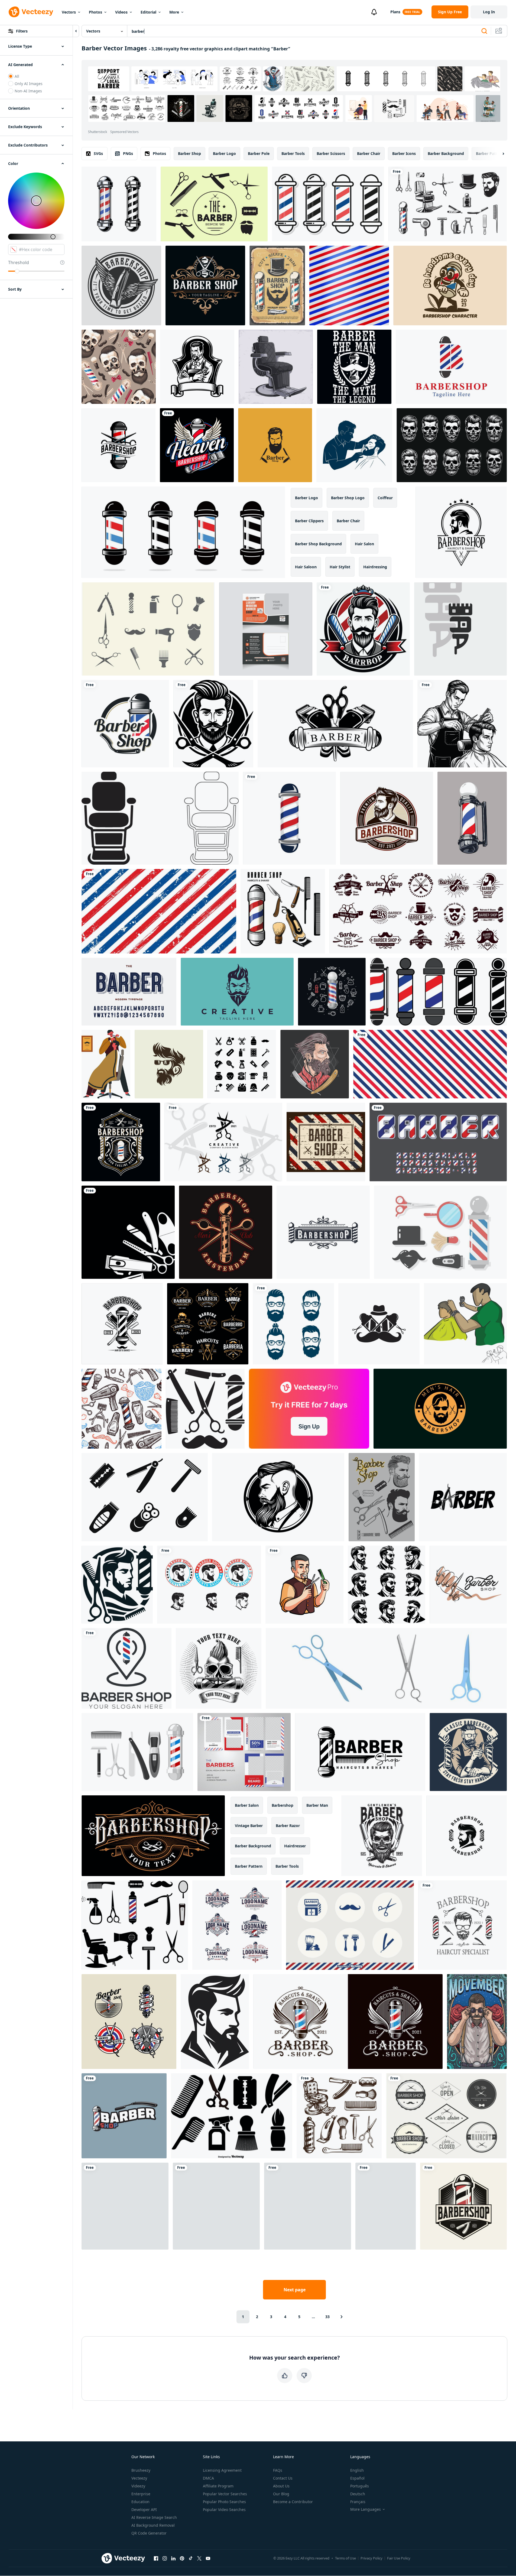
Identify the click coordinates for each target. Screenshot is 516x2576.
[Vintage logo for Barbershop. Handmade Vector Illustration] (129, 2022)
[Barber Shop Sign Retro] (326, 1142)
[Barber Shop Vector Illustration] (304, 1585)
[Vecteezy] (31, 12)
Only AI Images (29, 84)
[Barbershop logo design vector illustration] (467, 1836)
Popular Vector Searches (225, 2494)
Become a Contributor (293, 2502)
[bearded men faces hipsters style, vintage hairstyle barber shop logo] (293, 1324)
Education (140, 2502)
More (174, 12)
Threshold (19, 262)
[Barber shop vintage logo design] (348, 2022)
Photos (95, 12)
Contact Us (283, 2478)
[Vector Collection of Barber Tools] (214, 204)
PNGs (128, 153)
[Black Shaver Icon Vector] (145, 1497)
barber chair (369, 153)
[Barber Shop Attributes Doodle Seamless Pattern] (121, 1409)
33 (327, 2317)
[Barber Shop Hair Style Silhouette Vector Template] (275, 445)
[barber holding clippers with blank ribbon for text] (197, 367)
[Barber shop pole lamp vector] (438, 992)
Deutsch (358, 2494)
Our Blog (281, 2494)
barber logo (224, 153)
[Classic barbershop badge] (468, 1752)
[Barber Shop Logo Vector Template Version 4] (461, 532)
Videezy (138, 2486)
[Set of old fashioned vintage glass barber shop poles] (328, 204)
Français (358, 2502)
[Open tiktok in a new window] (191, 2558)
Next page (295, 2290)
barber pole (259, 153)
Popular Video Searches (224, 2510)
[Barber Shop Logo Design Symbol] (126, 1668)
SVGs (98, 153)
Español (357, 2478)
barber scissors (331, 153)
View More (488, 108)
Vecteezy (139, 2478)
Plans (395, 12)
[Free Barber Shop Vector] (440, 1232)
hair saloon (306, 567)
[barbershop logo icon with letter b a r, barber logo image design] (460, 629)
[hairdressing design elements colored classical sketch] (283, 911)
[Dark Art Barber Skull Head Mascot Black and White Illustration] (452, 445)
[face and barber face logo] (213, 724)
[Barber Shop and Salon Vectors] (148, 629)
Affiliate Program (218, 2486)
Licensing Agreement (222, 2470)
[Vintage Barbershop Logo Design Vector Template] (463, 2206)
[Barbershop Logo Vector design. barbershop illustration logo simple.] (360, 1752)
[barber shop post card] (266, 629)
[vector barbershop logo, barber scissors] (119, 445)
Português (360, 2486)
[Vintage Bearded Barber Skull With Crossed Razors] (382, 1836)
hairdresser (295, 1846)
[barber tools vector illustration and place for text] (128, 1232)
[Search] (484, 31)
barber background (446, 153)
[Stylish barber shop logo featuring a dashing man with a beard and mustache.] (237, 992)
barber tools (293, 153)
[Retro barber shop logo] (209, 1585)
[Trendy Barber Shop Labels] (446, 2116)
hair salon (364, 544)
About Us (281, 2486)
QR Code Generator (149, 2533)
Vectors (69, 12)
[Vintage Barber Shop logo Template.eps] (122, 1324)
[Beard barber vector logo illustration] (169, 1064)
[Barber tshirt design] (354, 367)
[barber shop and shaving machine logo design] (335, 724)
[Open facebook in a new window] (156, 2558)
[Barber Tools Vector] (350, 1925)
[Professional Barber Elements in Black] (216, 2206)
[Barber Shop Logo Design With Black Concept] (117, 1585)
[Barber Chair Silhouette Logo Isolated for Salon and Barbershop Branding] (160, 818)
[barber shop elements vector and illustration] (448, 204)
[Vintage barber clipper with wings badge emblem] (121, 285)
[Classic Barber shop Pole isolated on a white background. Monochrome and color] (124, 2116)
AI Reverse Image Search (154, 2517)
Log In (489, 12)
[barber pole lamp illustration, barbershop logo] (119, 204)
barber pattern (490, 153)
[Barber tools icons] (232, 2116)
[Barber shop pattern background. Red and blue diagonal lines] (430, 1064)
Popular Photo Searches (224, 2502)
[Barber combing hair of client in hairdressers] (106, 1064)
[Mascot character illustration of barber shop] (450, 285)
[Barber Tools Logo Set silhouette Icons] (205, 1409)
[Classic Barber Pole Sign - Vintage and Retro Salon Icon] (472, 818)
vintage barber (249, 1826)
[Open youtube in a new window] (208, 2558)
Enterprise (141, 2494)
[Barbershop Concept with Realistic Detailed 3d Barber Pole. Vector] (332, 992)
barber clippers (309, 521)
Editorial (148, 12)
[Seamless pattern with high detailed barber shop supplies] (119, 367)
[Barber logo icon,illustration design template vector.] (379, 1324)
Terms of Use (345, 2558)
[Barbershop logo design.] (153, 1836)
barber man (317, 1805)
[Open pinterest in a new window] (182, 2558)
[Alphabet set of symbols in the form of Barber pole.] (438, 1142)
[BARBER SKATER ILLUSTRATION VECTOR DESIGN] (386, 2206)
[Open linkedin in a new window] (173, 2558)
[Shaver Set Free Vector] (137, 1752)
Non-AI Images (28, 91)
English (357, 2470)
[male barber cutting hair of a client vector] (465, 1324)
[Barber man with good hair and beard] (315, 1064)
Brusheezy (141, 2470)
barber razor (288, 1826)
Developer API (144, 2510)
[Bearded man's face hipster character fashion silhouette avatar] (308, 2206)
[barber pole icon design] (289, 818)
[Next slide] (499, 154)
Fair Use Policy (399, 2558)
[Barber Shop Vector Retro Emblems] (208, 1324)
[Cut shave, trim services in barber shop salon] (277, 285)
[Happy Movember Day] (477, 2022)
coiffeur (385, 498)
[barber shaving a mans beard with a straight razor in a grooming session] (354, 445)
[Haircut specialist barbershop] (463, 1925)
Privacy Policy (371, 2558)
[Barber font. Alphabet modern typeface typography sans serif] (129, 992)
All (17, 76)
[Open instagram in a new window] (165, 2558)
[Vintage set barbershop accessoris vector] (339, 2116)
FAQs (278, 2470)
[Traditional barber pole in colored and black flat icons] (183, 532)
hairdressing (375, 567)
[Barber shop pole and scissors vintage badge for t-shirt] (226, 1232)
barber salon (247, 1805)
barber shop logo (348, 498)
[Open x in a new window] (199, 2558)
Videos (121, 12)
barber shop (189, 153)
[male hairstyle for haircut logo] (440, 1409)
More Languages (366, 2509)
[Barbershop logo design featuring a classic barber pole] (125, 724)
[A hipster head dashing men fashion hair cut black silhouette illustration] (387, 1585)
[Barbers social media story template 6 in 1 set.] (244, 1752)
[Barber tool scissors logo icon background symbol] (223, 1142)
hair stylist (340, 567)
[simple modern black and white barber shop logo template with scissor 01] (463, 1497)
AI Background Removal (153, 2525)
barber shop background (318, 544)
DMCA (208, 2478)
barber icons (404, 153)
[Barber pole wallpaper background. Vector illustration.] (349, 285)
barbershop (283, 1805)
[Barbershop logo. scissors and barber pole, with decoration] (205, 285)
